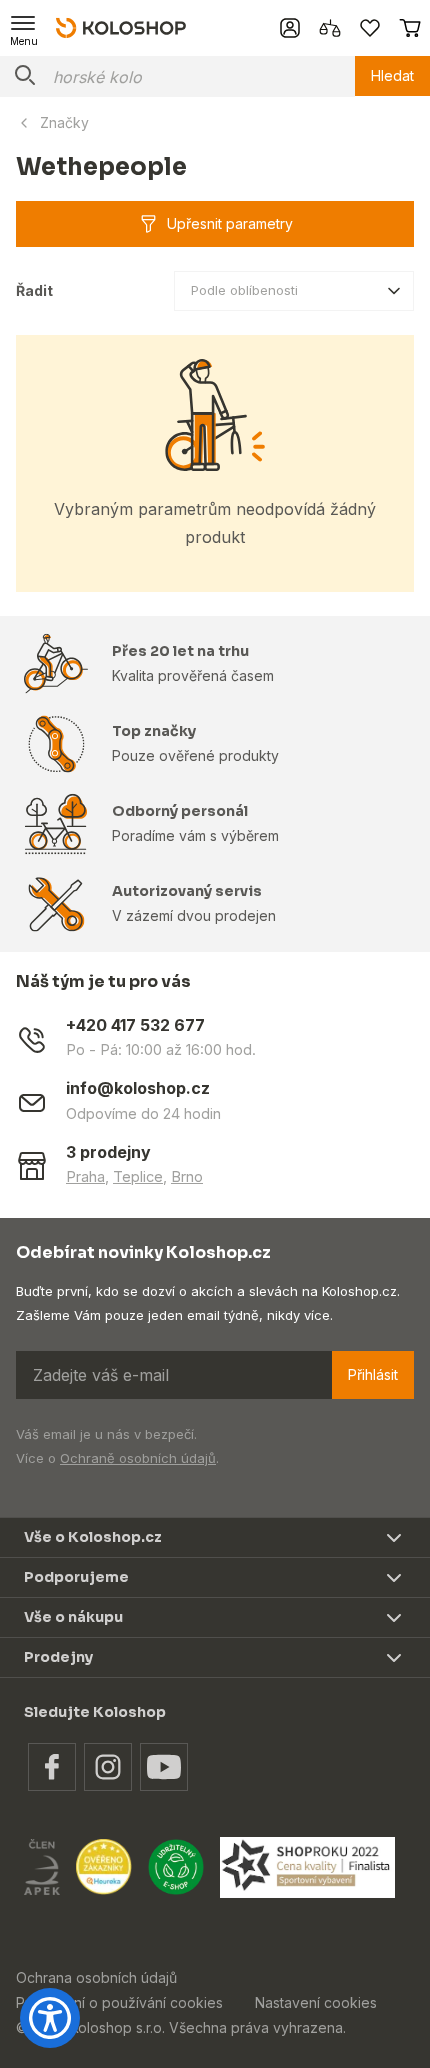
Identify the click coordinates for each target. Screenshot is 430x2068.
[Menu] (24, 28)
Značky (64, 122)
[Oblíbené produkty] (370, 28)
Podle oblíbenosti (244, 290)
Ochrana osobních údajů (96, 1977)
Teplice (138, 1176)
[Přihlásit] (290, 28)
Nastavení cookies (316, 2002)
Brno (187, 1176)
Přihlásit (373, 1374)
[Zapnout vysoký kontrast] (50, 2018)
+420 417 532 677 (135, 1025)
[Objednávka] (410, 28)
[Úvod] (121, 27)
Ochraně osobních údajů (138, 1458)
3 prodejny (108, 1152)
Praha (85, 1176)
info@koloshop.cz (138, 1088)
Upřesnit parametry (230, 223)
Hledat (392, 75)
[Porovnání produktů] (330, 28)
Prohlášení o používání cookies (119, 2002)
